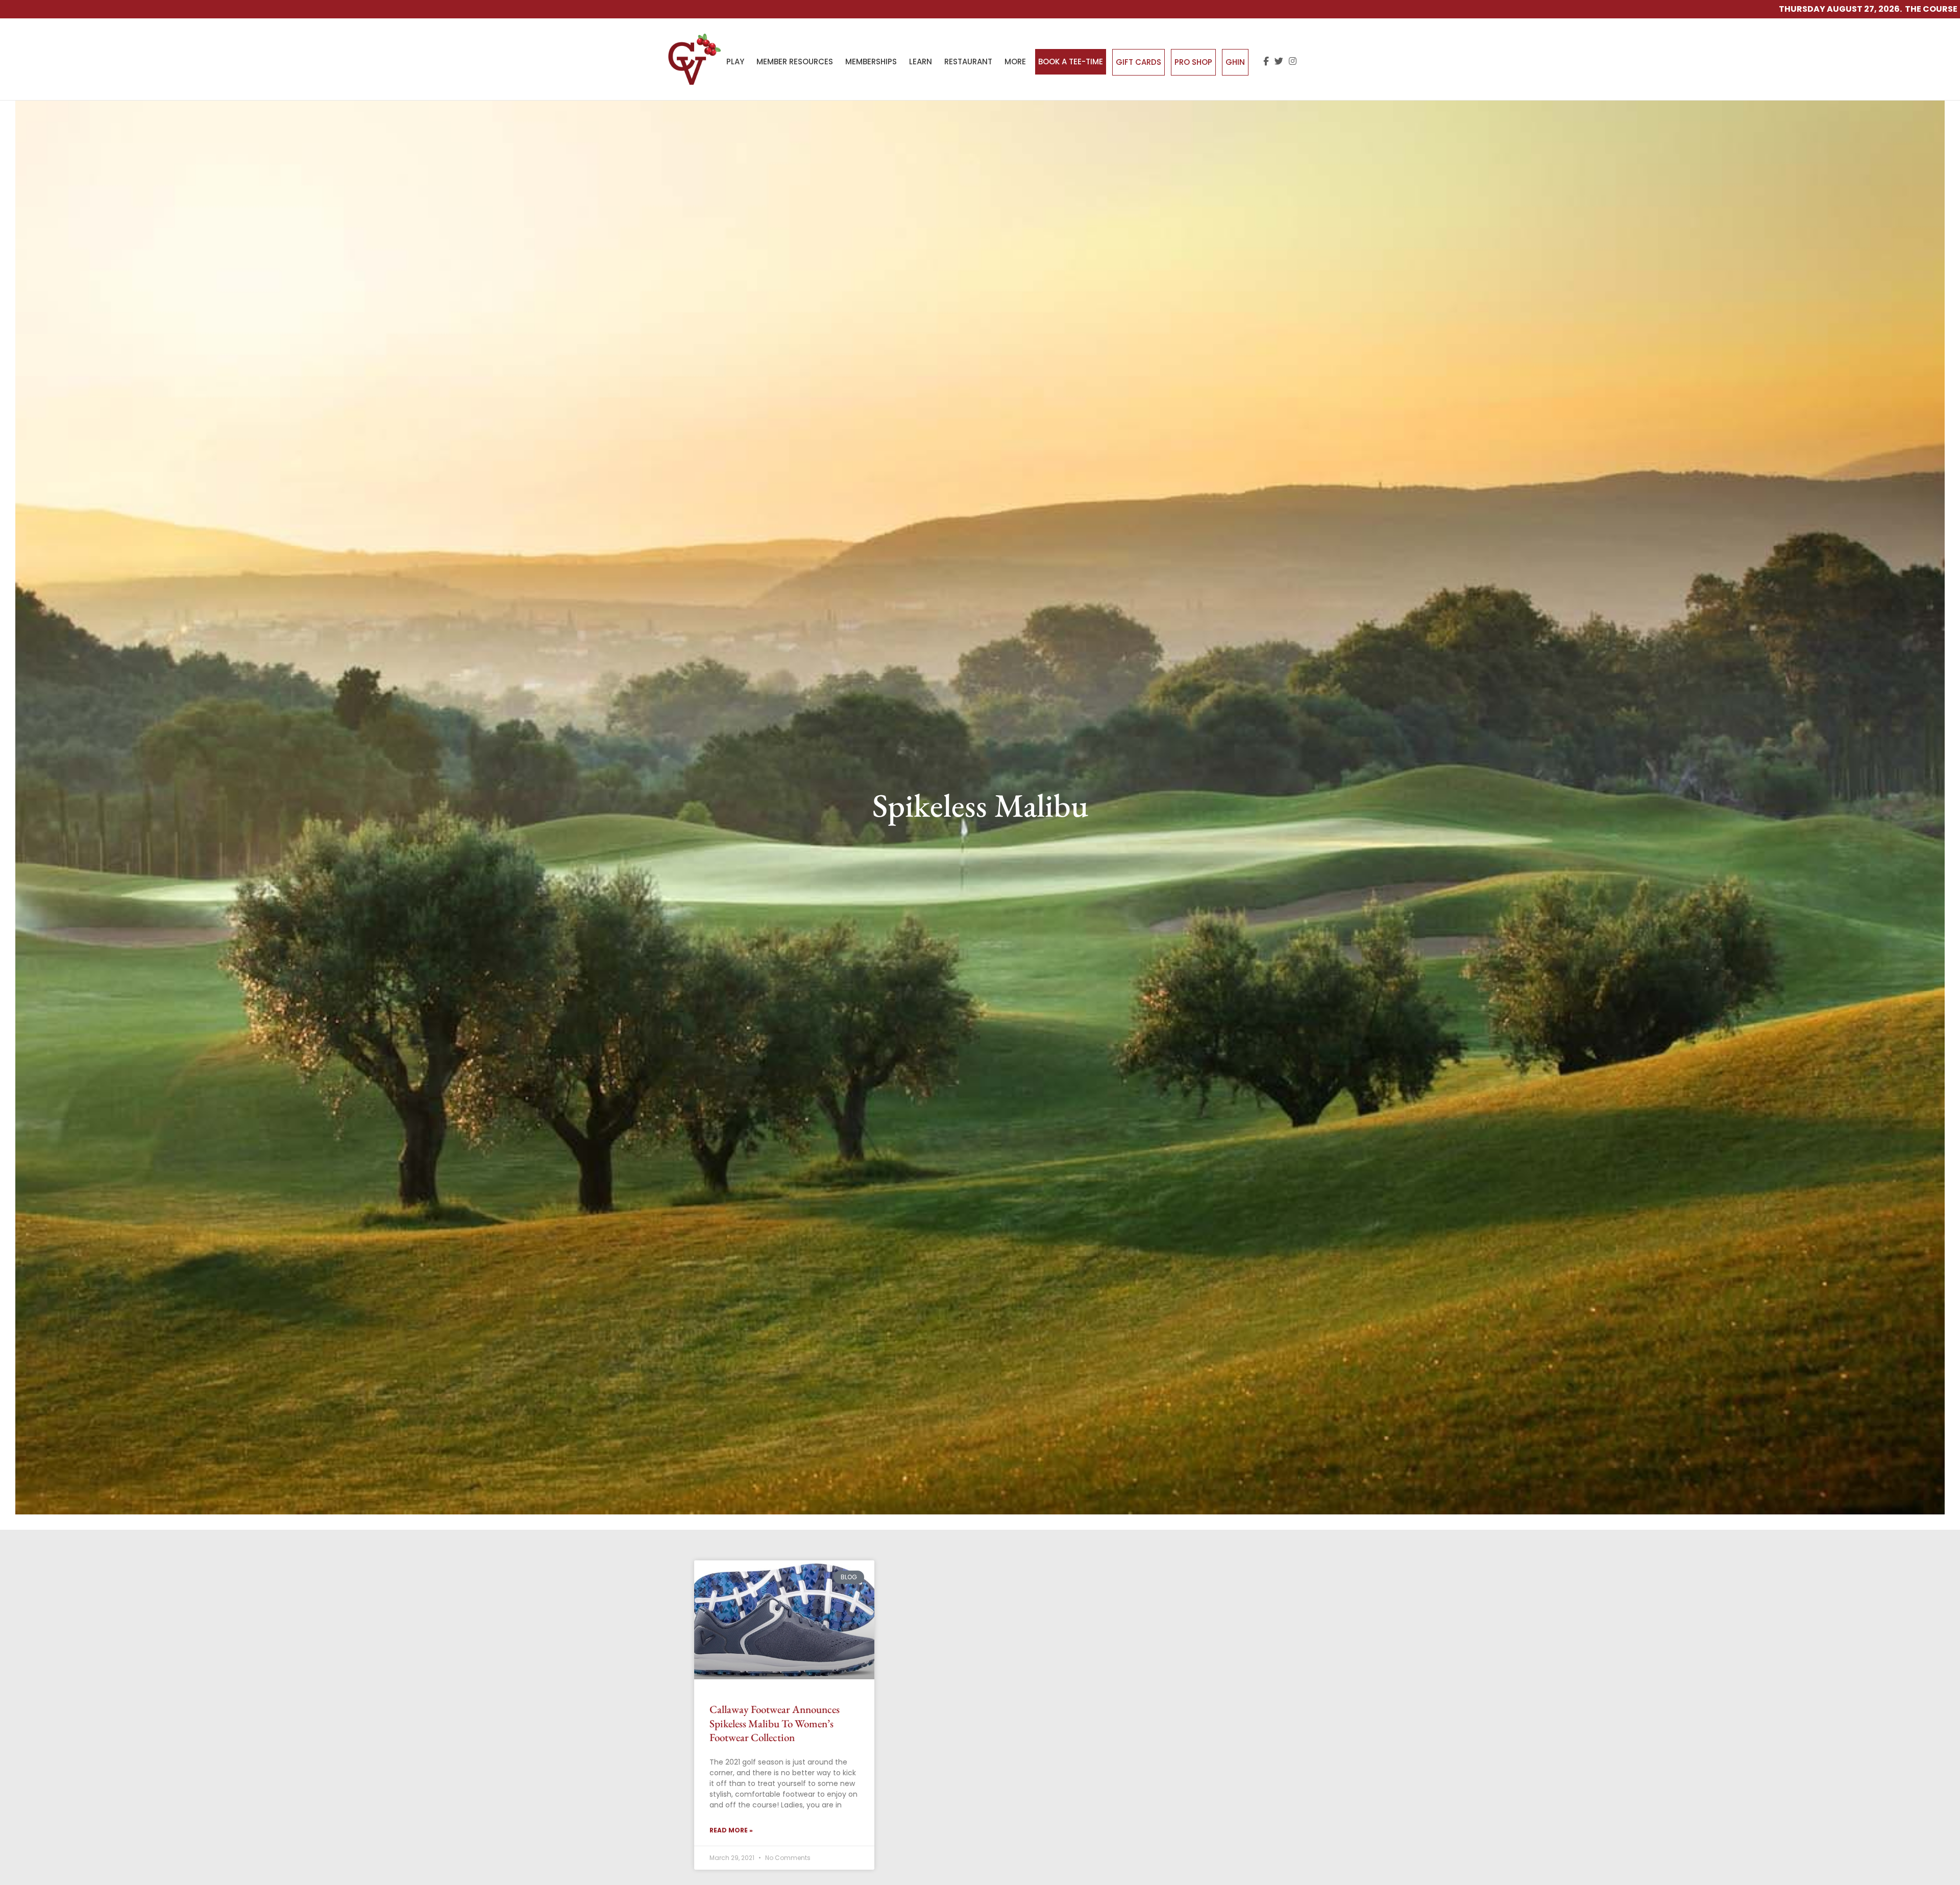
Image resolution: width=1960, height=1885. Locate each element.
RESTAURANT (968, 62)
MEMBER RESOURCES (795, 62)
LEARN (921, 62)
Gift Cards (1138, 62)
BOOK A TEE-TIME (1071, 62)
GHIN (1235, 62)
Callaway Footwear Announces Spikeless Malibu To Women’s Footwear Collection (775, 1723)
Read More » (731, 1830)
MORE (1015, 62)
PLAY (735, 62)
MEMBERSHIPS (871, 62)
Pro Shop (1193, 62)
